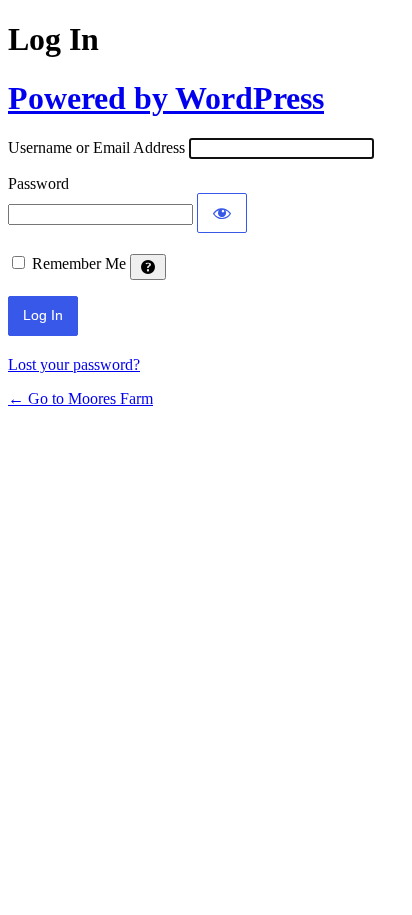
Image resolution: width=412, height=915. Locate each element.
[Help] (148, 267)
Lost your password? (74, 364)
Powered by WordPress (166, 98)
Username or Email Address (96, 147)
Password (38, 183)
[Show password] (222, 213)
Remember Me (79, 263)
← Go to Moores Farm (80, 398)
